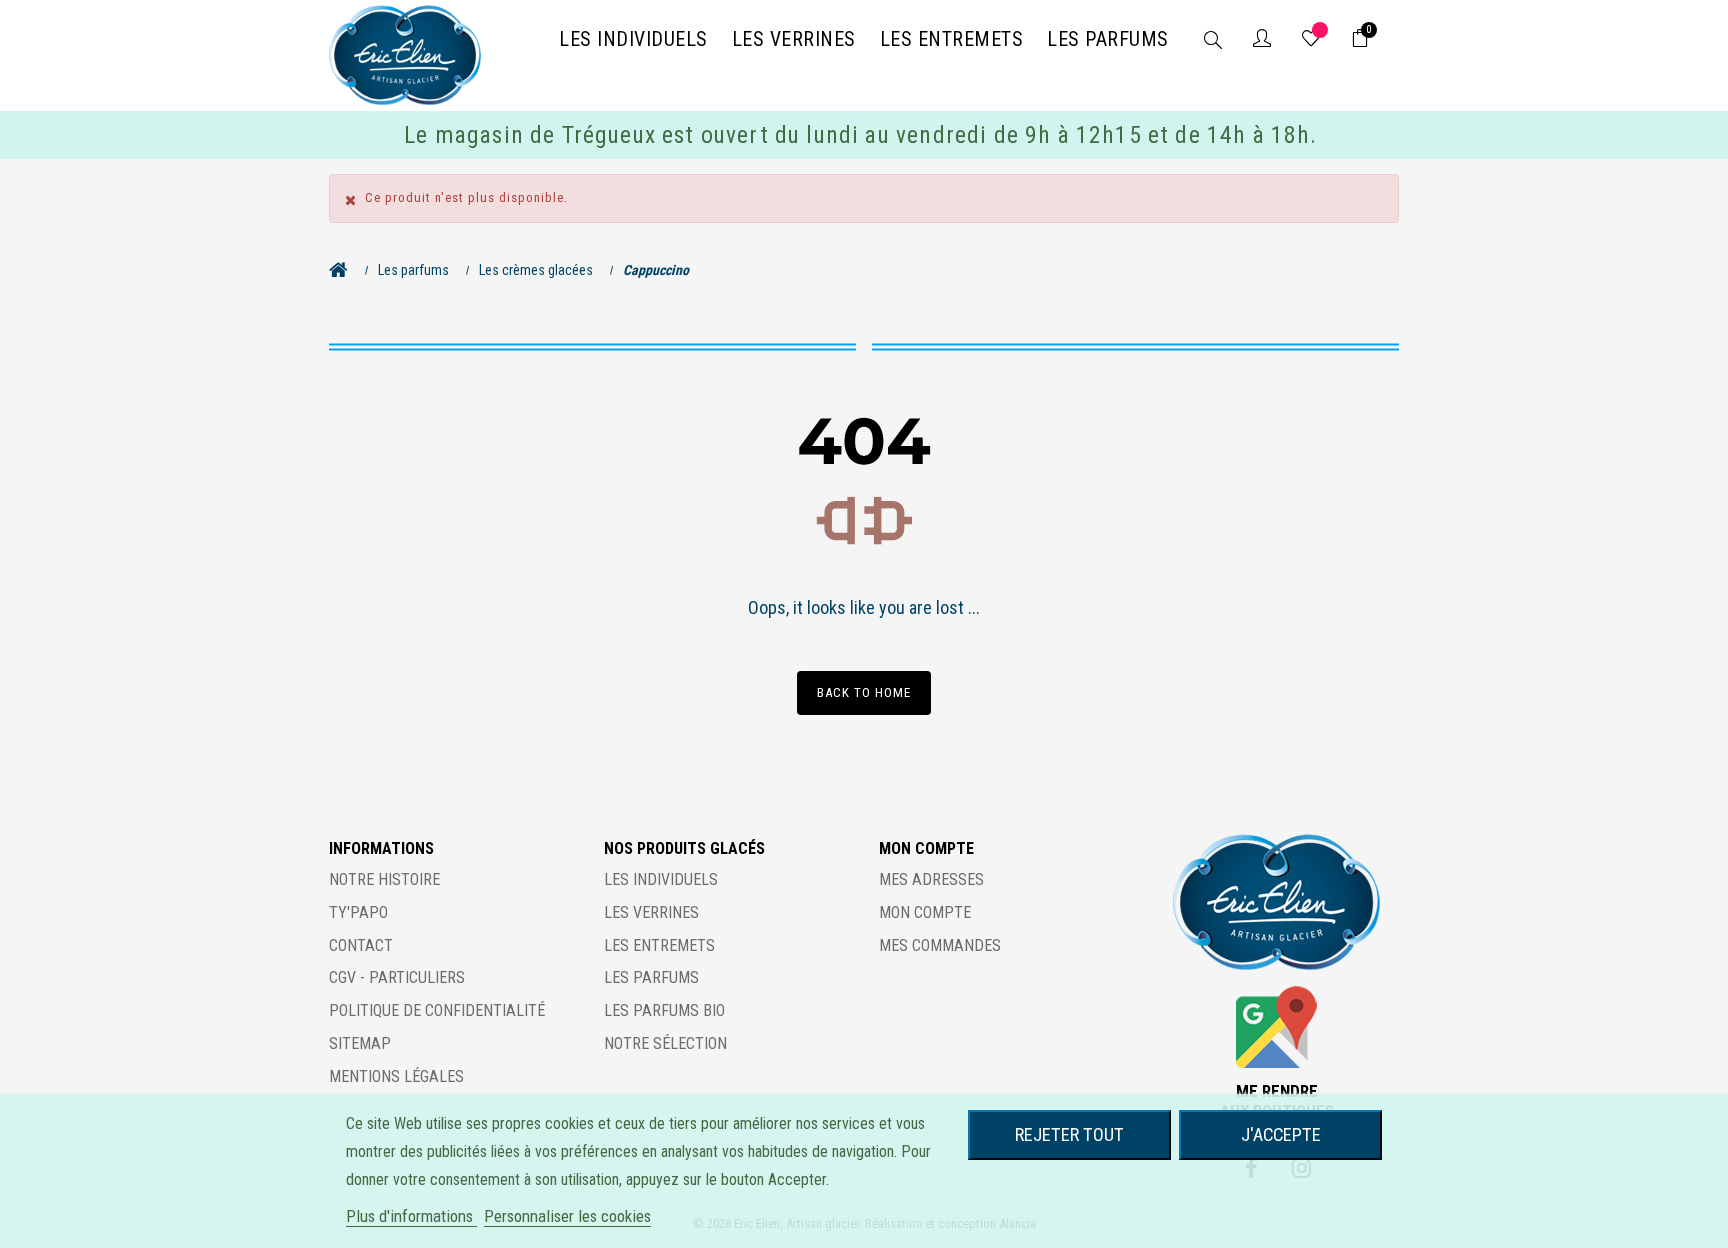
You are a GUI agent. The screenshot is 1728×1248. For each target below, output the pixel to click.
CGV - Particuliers (397, 977)
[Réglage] (1262, 40)
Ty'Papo (358, 912)
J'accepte (1281, 1134)
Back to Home (864, 692)
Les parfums (651, 977)
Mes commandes (940, 945)
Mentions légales (396, 1076)
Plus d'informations (411, 1216)
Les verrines (651, 912)
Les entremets (659, 945)
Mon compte (925, 912)
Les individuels (661, 879)
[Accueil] (343, 270)
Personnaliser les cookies (567, 1216)
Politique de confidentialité (437, 1010)
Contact (361, 945)
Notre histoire (384, 879)
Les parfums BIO (664, 1010)
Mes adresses (931, 879)
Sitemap (360, 1043)
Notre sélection (665, 1043)
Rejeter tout (1069, 1134)
